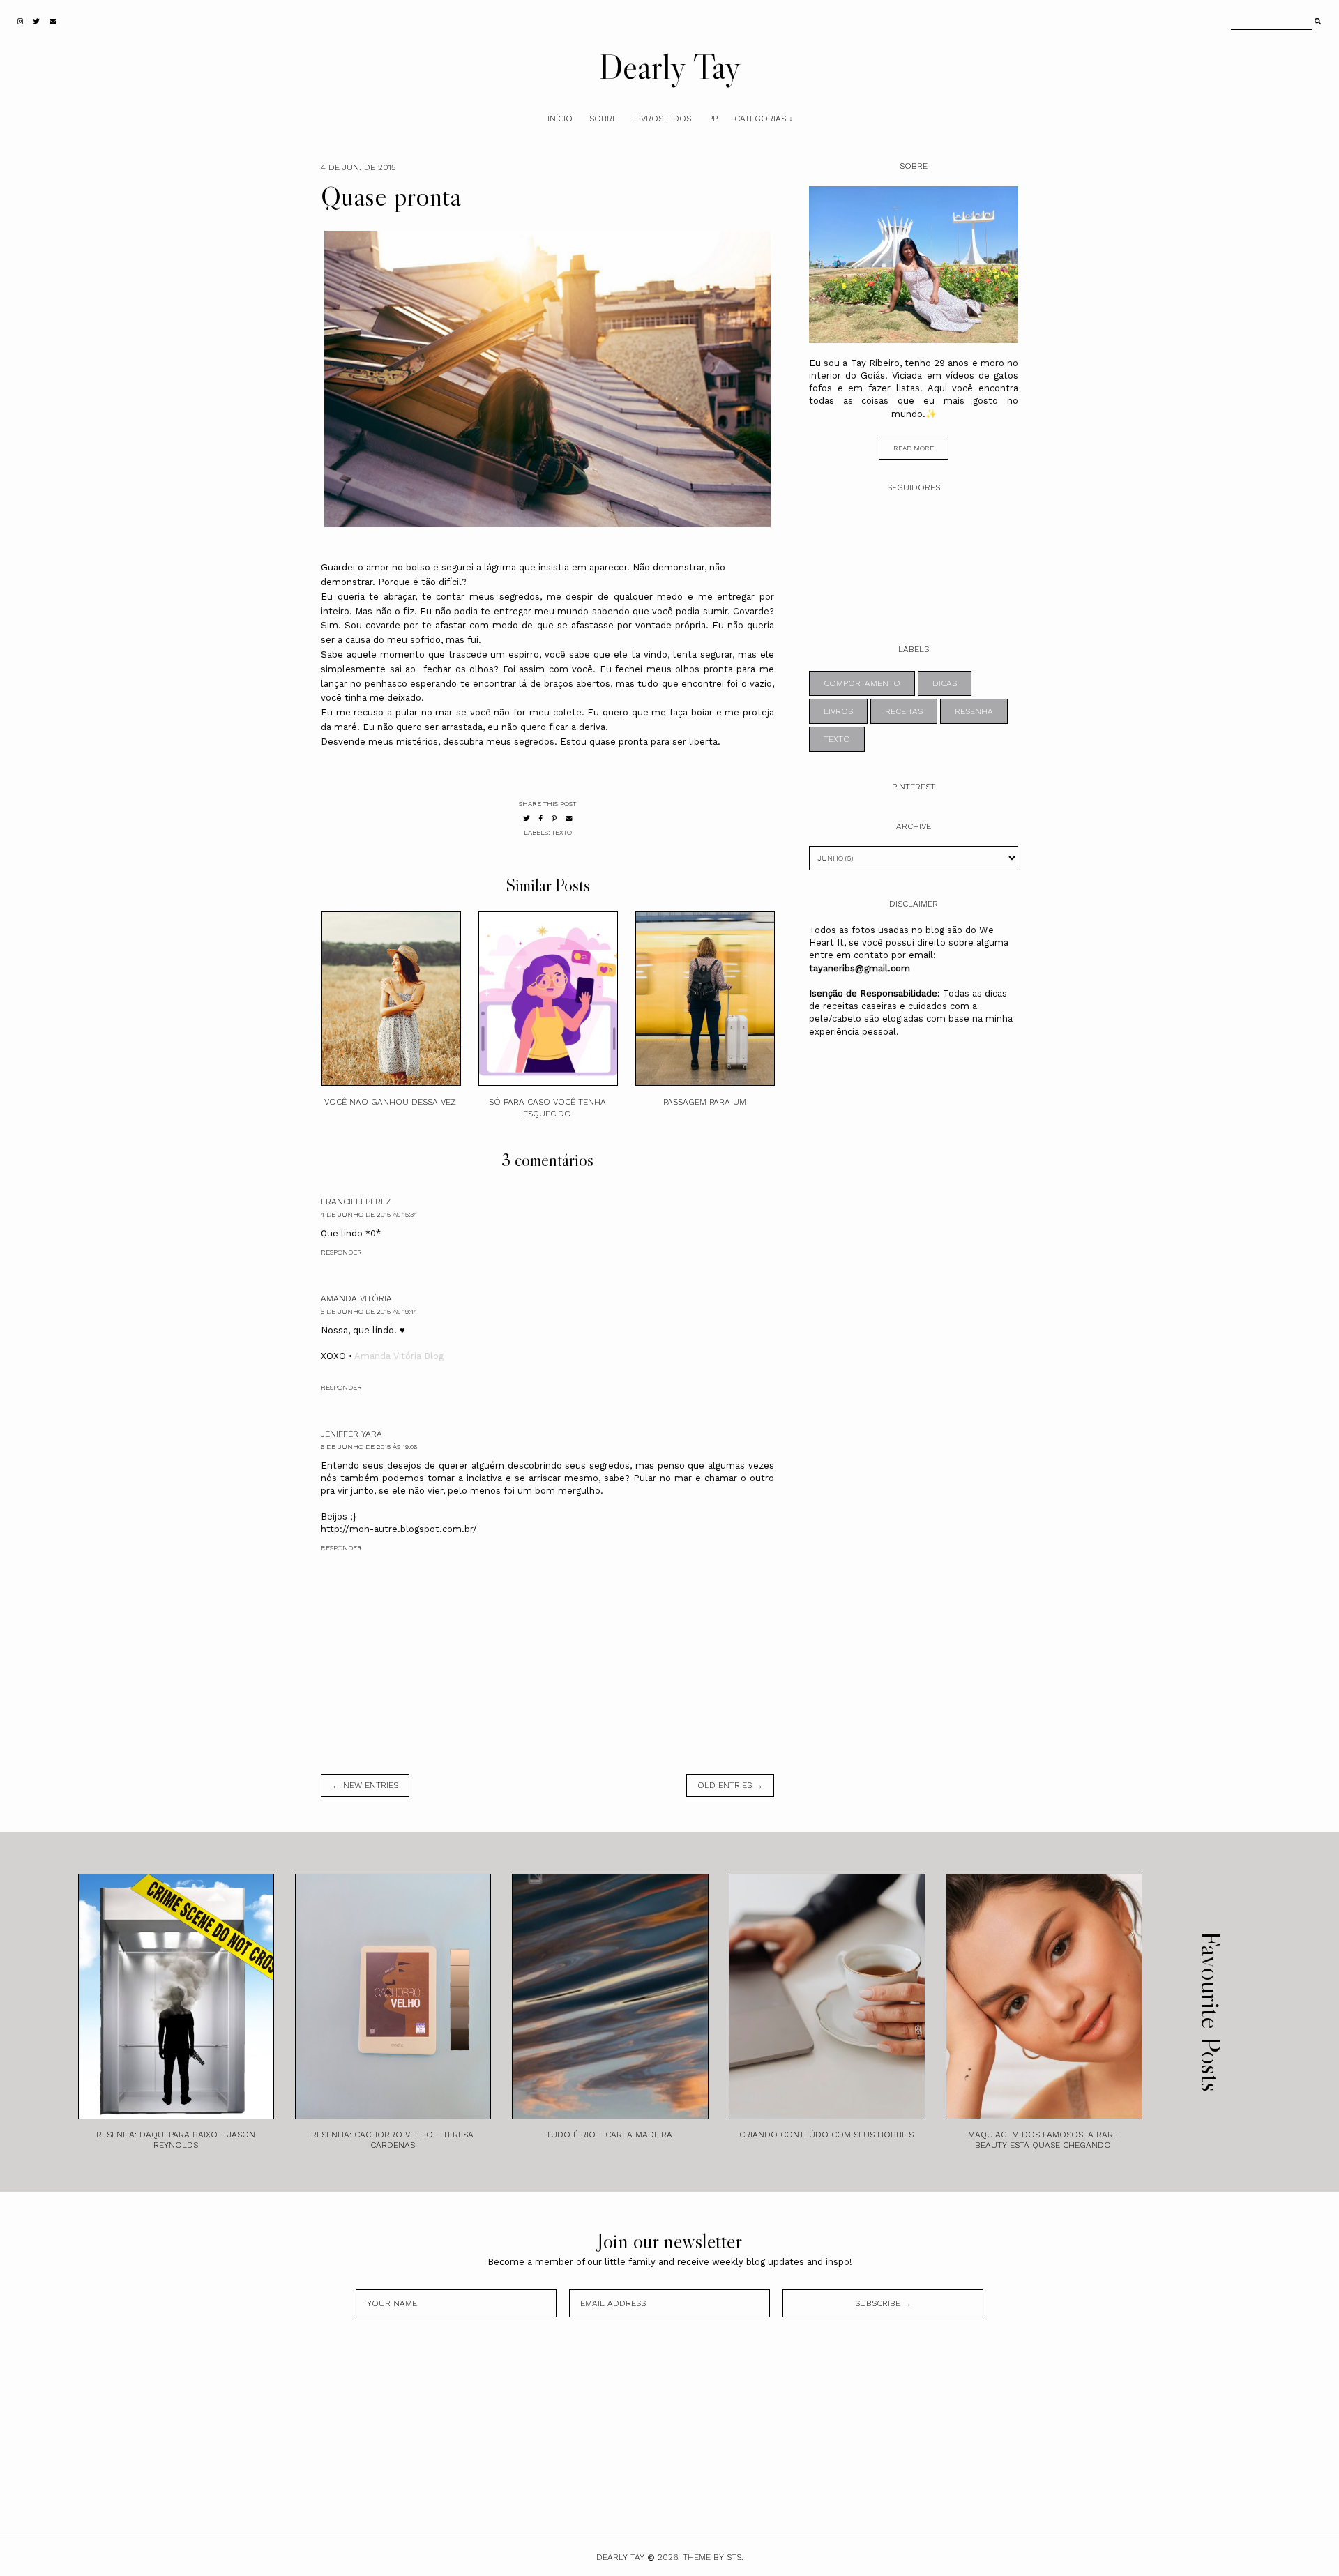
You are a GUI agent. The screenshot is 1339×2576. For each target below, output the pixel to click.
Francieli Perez (356, 1202)
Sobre (603, 119)
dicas (945, 683)
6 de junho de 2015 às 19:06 (369, 1447)
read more (914, 448)
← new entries (365, 1785)
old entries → (730, 1785)
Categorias (760, 119)
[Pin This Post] (554, 818)
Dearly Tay (670, 66)
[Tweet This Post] (527, 818)
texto (562, 832)
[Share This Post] (541, 818)
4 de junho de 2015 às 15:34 (369, 1214)
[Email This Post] (569, 818)
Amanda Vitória (356, 1298)
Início (560, 119)
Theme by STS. (713, 2557)
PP (713, 119)
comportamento (862, 683)
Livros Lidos (663, 119)
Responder (341, 1252)
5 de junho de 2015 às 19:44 (369, 1311)
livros (838, 711)
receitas (904, 711)
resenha (974, 711)
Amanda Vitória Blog (399, 1356)
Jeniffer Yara (351, 1434)
